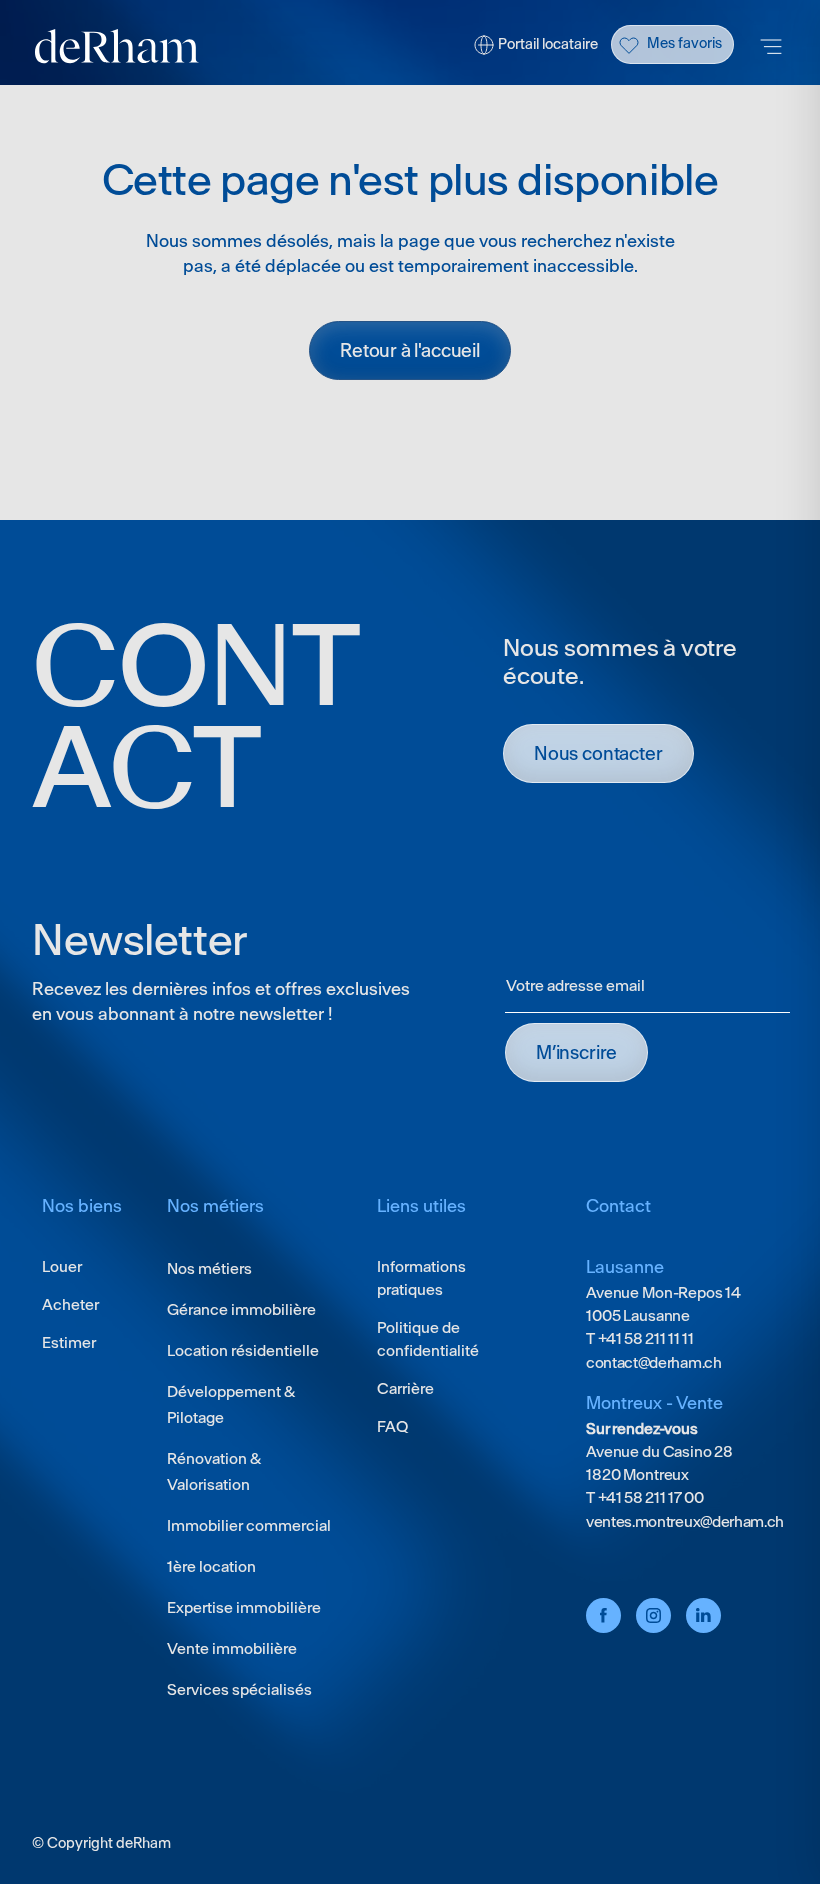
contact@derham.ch (654, 1362)
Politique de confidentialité (428, 1339)
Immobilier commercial (249, 1525)
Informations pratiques (421, 1278)
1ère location (211, 1566)
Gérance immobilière (241, 1309)
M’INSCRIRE (576, 1052)
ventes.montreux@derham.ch (685, 1521)
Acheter (70, 1304)
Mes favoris (684, 43)
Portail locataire (548, 44)
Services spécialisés (239, 1689)
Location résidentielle (243, 1350)
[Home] (117, 46)
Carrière (405, 1388)
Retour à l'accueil (410, 350)
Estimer (69, 1342)
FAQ (392, 1426)
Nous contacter (598, 753)
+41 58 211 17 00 (649, 1497)
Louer (62, 1266)
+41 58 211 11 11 (644, 1338)
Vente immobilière (232, 1648)
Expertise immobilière (244, 1607)
